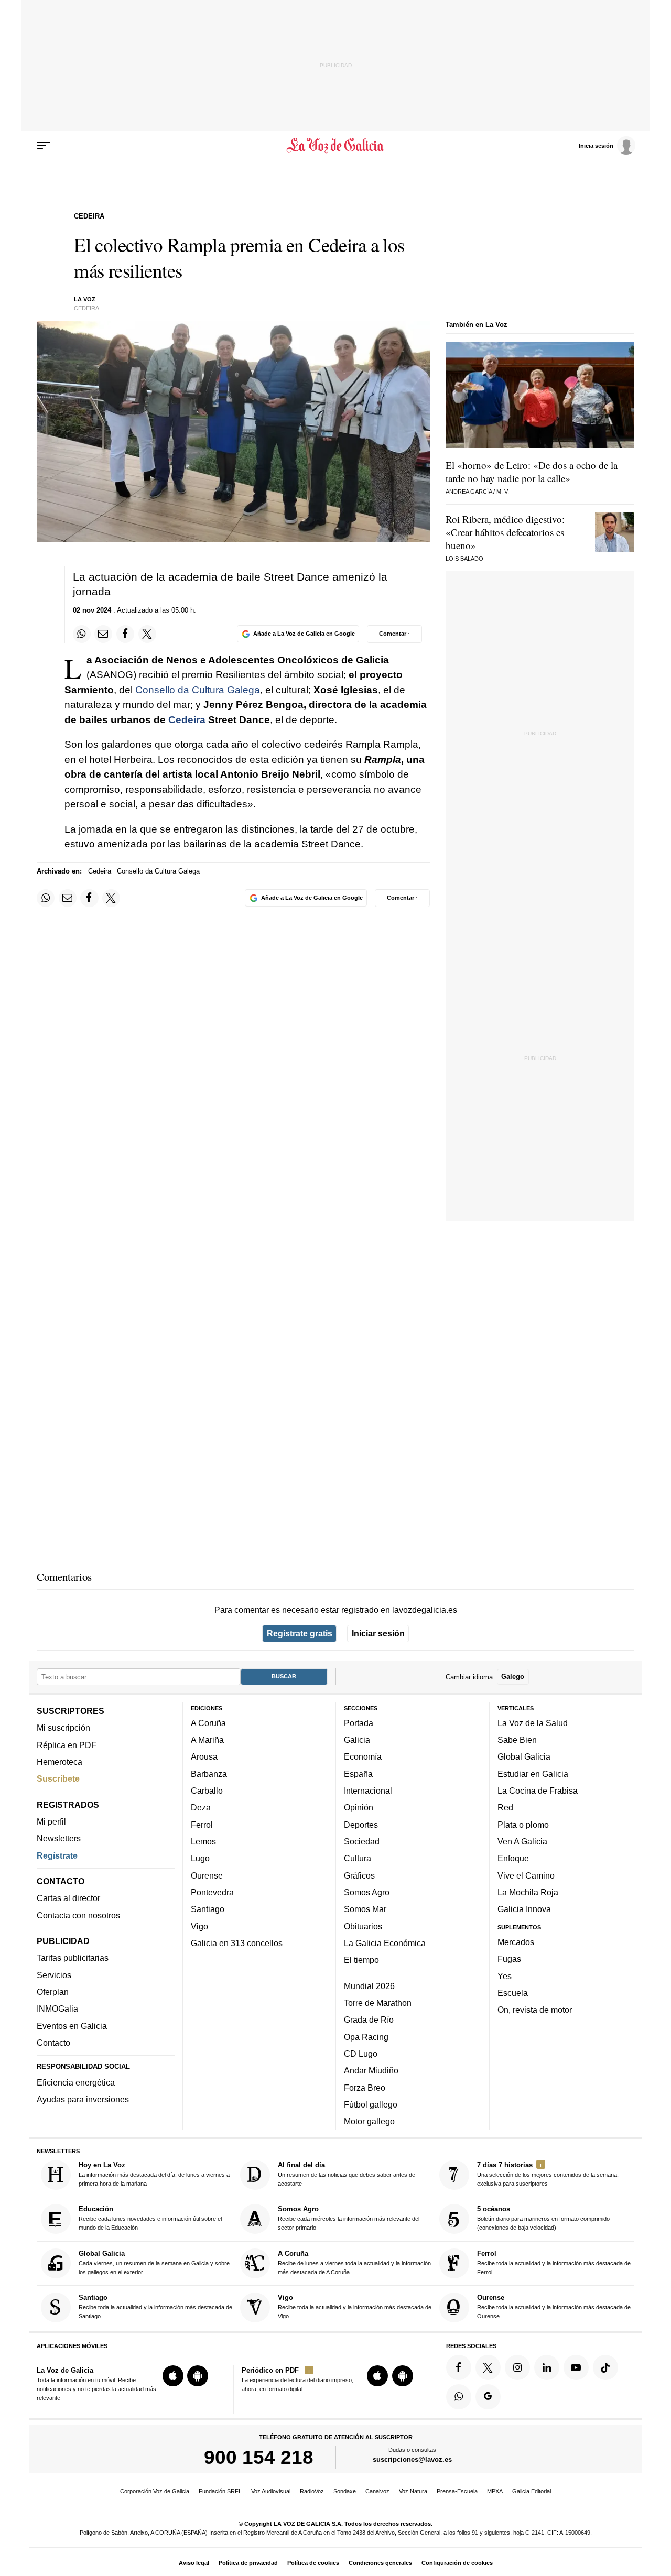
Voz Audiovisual (271, 2491)
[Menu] (44, 146)
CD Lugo (361, 2054)
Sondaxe (345, 2491)
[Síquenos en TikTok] (605, 2367)
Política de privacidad (248, 2563)
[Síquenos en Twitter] (488, 2367)
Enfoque (513, 1858)
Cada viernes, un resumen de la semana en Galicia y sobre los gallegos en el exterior (154, 2262)
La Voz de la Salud (533, 1723)
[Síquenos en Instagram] (517, 2367)
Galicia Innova (524, 1909)
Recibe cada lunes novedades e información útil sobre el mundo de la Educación (150, 2218)
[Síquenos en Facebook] (459, 2367)
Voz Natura (413, 2491)
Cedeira (187, 720)
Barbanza (209, 1774)
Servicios (54, 1975)
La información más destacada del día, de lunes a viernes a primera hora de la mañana (154, 2174)
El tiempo (361, 1960)
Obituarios (363, 1926)
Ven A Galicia (522, 1841)
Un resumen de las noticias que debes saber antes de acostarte (347, 2174)
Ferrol (202, 1824)
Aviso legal (194, 2563)
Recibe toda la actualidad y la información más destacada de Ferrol (554, 2262)
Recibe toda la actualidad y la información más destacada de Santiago (155, 2306)
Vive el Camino (526, 1875)
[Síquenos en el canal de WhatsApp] (459, 2396)
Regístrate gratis (300, 1633)
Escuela (513, 1993)
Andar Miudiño (371, 2070)
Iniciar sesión (378, 1633)
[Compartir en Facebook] (125, 634)
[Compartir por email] (103, 634)
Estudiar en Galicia (533, 1774)
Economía (363, 1756)
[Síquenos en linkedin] (547, 2367)
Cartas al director (68, 1898)
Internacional (368, 1791)
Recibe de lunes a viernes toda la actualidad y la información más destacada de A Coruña (354, 2262)
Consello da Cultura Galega (198, 690)
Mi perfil (51, 1821)
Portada (359, 1723)
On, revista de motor (535, 2010)
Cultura (358, 1858)
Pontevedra (212, 1892)
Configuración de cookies (457, 2563)
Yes (505, 1975)
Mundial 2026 (369, 1985)
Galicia (357, 1740)
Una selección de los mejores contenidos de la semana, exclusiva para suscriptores (548, 2174)
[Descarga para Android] (198, 2376)
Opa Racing (366, 2036)
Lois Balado (464, 559)
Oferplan (53, 1992)
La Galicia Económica (385, 1943)
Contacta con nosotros (78, 1915)
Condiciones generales (380, 2563)
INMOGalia (57, 2009)
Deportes (361, 1824)
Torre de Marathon (378, 2003)
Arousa (204, 1756)
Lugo (200, 1858)
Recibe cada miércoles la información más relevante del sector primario (349, 2218)
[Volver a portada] (336, 146)
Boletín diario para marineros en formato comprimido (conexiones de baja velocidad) (543, 2218)
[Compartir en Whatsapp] (82, 634)
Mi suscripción (63, 1728)
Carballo (207, 1791)
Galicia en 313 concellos (237, 1943)
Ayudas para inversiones (83, 2099)
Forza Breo (365, 2087)
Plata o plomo (523, 1824)
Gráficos (359, 1875)
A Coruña (208, 1723)
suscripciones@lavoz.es (412, 2459)
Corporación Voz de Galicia (155, 2491)
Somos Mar (365, 1909)
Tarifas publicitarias (73, 1958)
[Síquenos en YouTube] (576, 2367)
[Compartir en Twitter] (147, 634)
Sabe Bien (517, 1740)
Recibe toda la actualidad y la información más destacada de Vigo (355, 2306)
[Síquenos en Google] (488, 2396)
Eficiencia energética (76, 2082)
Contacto (53, 2043)
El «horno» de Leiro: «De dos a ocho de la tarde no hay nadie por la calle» (532, 472)
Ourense (207, 1875)
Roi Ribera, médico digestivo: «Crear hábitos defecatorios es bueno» (505, 532)
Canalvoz (377, 2491)
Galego (513, 1677)
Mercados (516, 1942)
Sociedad (362, 1841)
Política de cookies (313, 2563)
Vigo (199, 1926)
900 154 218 (259, 2457)
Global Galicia (524, 1756)
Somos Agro (367, 1892)
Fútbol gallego (371, 2104)
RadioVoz (312, 2491)
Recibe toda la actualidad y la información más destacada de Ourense (554, 2306)
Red (505, 1807)
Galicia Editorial (532, 2491)
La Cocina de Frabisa (538, 1791)
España (358, 1774)
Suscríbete (58, 1778)
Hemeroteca (59, 1762)
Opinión (359, 1807)
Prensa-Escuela (457, 2491)
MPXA (495, 2491)
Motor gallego (369, 2121)
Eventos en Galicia (72, 2025)
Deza (201, 1807)
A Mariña (207, 1740)
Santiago (208, 1909)
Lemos (203, 1841)
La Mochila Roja (528, 1892)
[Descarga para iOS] (173, 2376)
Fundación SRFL (220, 2491)
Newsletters (59, 1838)
